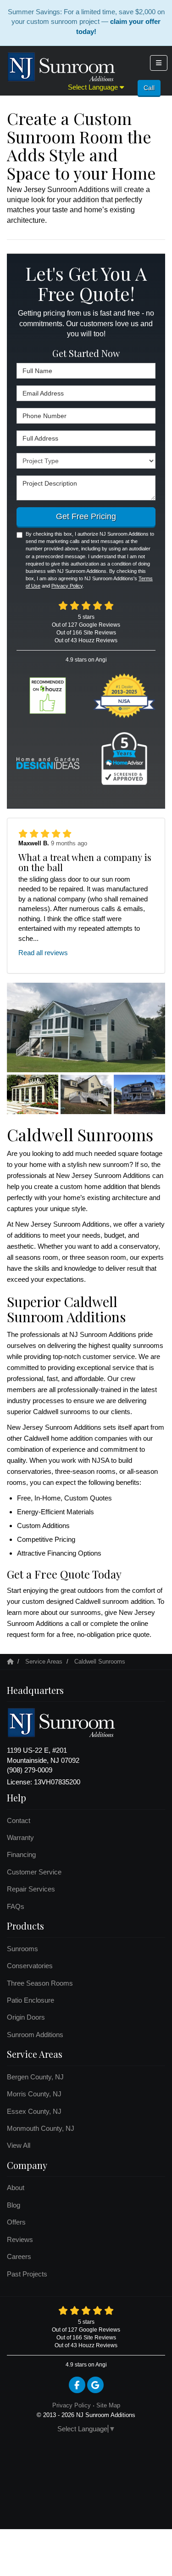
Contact (19, 1820)
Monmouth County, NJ (41, 2128)
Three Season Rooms (40, 1983)
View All (19, 2145)
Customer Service (34, 1872)
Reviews (20, 2239)
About (16, 2188)
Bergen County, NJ (35, 2077)
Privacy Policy (67, 586)
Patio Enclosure (31, 2000)
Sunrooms (22, 1949)
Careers (19, 2256)
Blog (14, 2205)
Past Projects (27, 2274)
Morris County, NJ (34, 2094)
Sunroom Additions (35, 2035)
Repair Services (31, 1889)
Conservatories (30, 1966)
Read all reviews (43, 953)
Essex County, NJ (34, 2111)
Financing (21, 1854)
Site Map (108, 2405)
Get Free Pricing (86, 516)
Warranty (20, 1837)
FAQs (16, 1906)
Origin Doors (26, 2017)
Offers (16, 2222)
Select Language (94, 87)
